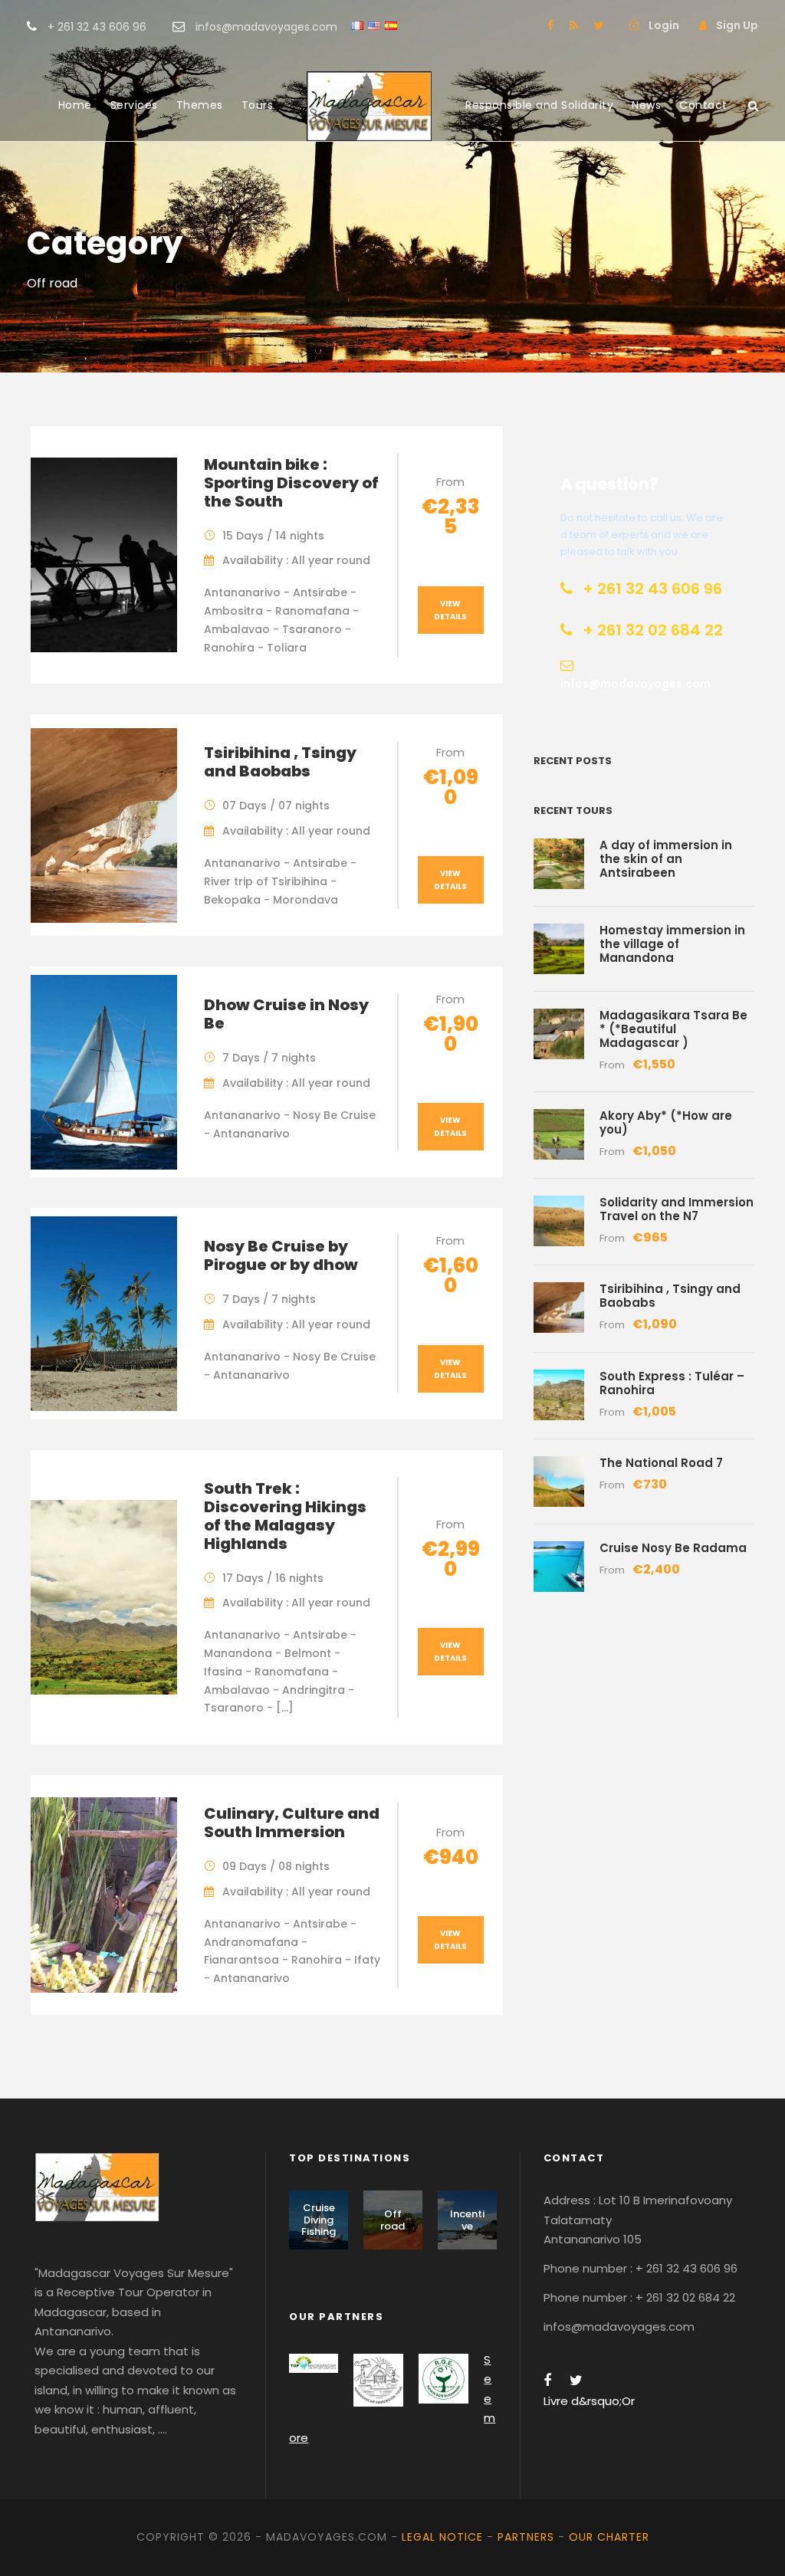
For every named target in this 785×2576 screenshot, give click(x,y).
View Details (450, 610)
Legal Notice (442, 2537)
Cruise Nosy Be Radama (673, 1548)
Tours (258, 105)
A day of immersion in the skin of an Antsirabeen (666, 859)
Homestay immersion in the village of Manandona (672, 944)
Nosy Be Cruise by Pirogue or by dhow (281, 1255)
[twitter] (599, 25)
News (646, 105)
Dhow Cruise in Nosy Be (286, 1014)
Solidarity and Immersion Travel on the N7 (677, 1209)
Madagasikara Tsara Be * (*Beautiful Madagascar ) (673, 1029)
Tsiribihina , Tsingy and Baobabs (280, 762)
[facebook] (550, 25)
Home (75, 105)
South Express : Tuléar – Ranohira (672, 1383)
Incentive (467, 2220)
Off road (392, 2220)
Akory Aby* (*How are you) (666, 1122)
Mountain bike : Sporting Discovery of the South (291, 483)
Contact (703, 105)
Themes (200, 105)
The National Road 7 (661, 1463)
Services (134, 105)
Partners (526, 2537)
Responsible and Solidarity (539, 105)
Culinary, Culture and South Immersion (292, 1823)
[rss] (574, 25)
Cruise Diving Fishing (319, 2220)
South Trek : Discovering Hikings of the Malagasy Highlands (285, 1516)
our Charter (609, 2537)
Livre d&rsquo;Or (589, 2401)
